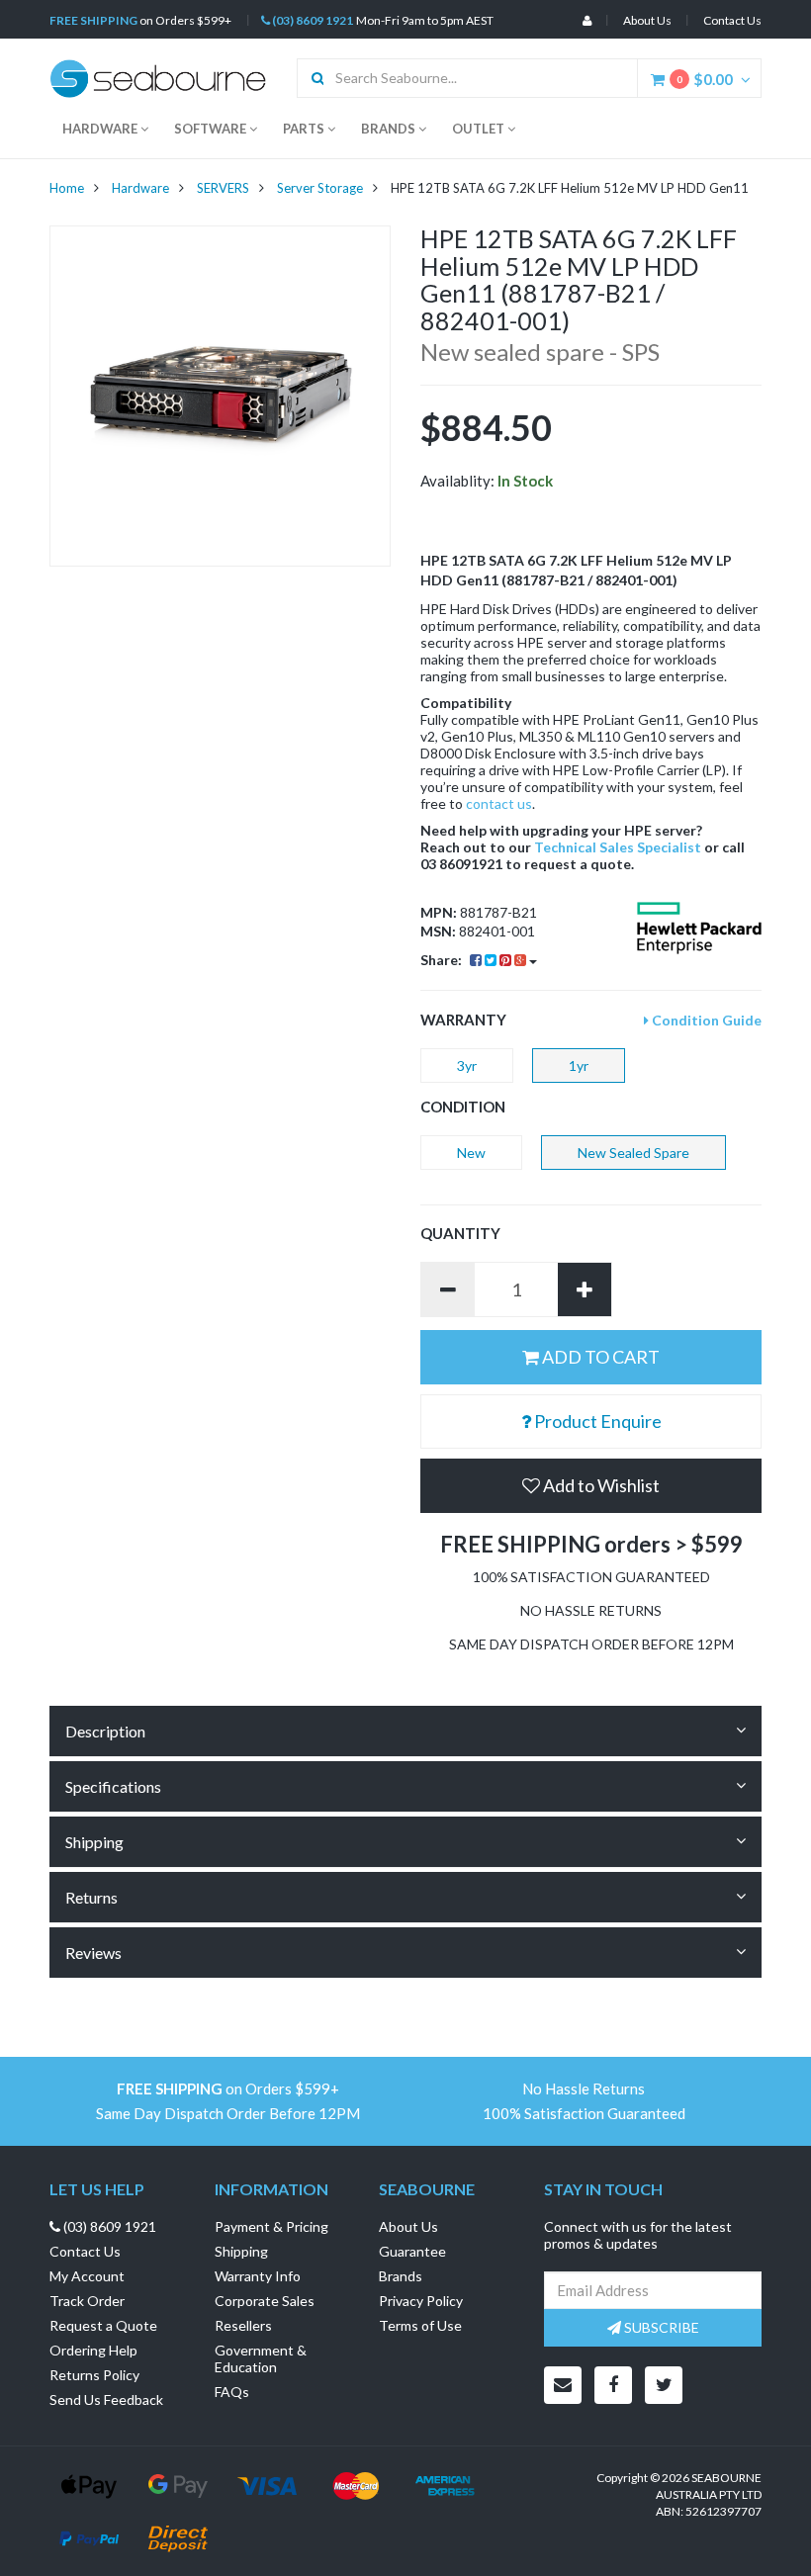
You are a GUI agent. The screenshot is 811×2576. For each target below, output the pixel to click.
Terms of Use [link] (420, 2325)
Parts (305, 129)
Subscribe (660, 2327)
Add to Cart (599, 1357)
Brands (390, 129)
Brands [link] (401, 2276)
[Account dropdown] (587, 20)
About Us (647, 20)
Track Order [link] (87, 2301)
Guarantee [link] (412, 2251)
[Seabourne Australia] (158, 77)
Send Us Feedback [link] (106, 2399)
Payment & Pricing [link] (271, 2226)
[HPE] (699, 928)
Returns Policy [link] (94, 2375)
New (471, 1153)
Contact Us (732, 20)
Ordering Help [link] (93, 2350)
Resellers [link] (243, 2325)
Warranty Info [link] (258, 2276)
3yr (467, 1066)
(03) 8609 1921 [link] (108, 2226)
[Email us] (563, 2385)
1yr (579, 1066)
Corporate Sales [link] (265, 2301)
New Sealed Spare (633, 1153)
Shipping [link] (241, 2251)
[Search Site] (311, 78)
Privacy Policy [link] (421, 2301)
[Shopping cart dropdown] (751, 79)
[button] (591, 1486)
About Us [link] (408, 2226)
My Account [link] (87, 2276)
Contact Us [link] (85, 2251)
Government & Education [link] (261, 2358)
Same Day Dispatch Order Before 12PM (228, 2114)
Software (212, 129)
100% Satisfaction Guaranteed (584, 2114)
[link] (613, 2385)
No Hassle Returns (584, 2089)
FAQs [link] (232, 2392)
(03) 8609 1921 (312, 20)
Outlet (480, 129)
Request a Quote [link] (103, 2325)
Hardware (101, 129)
